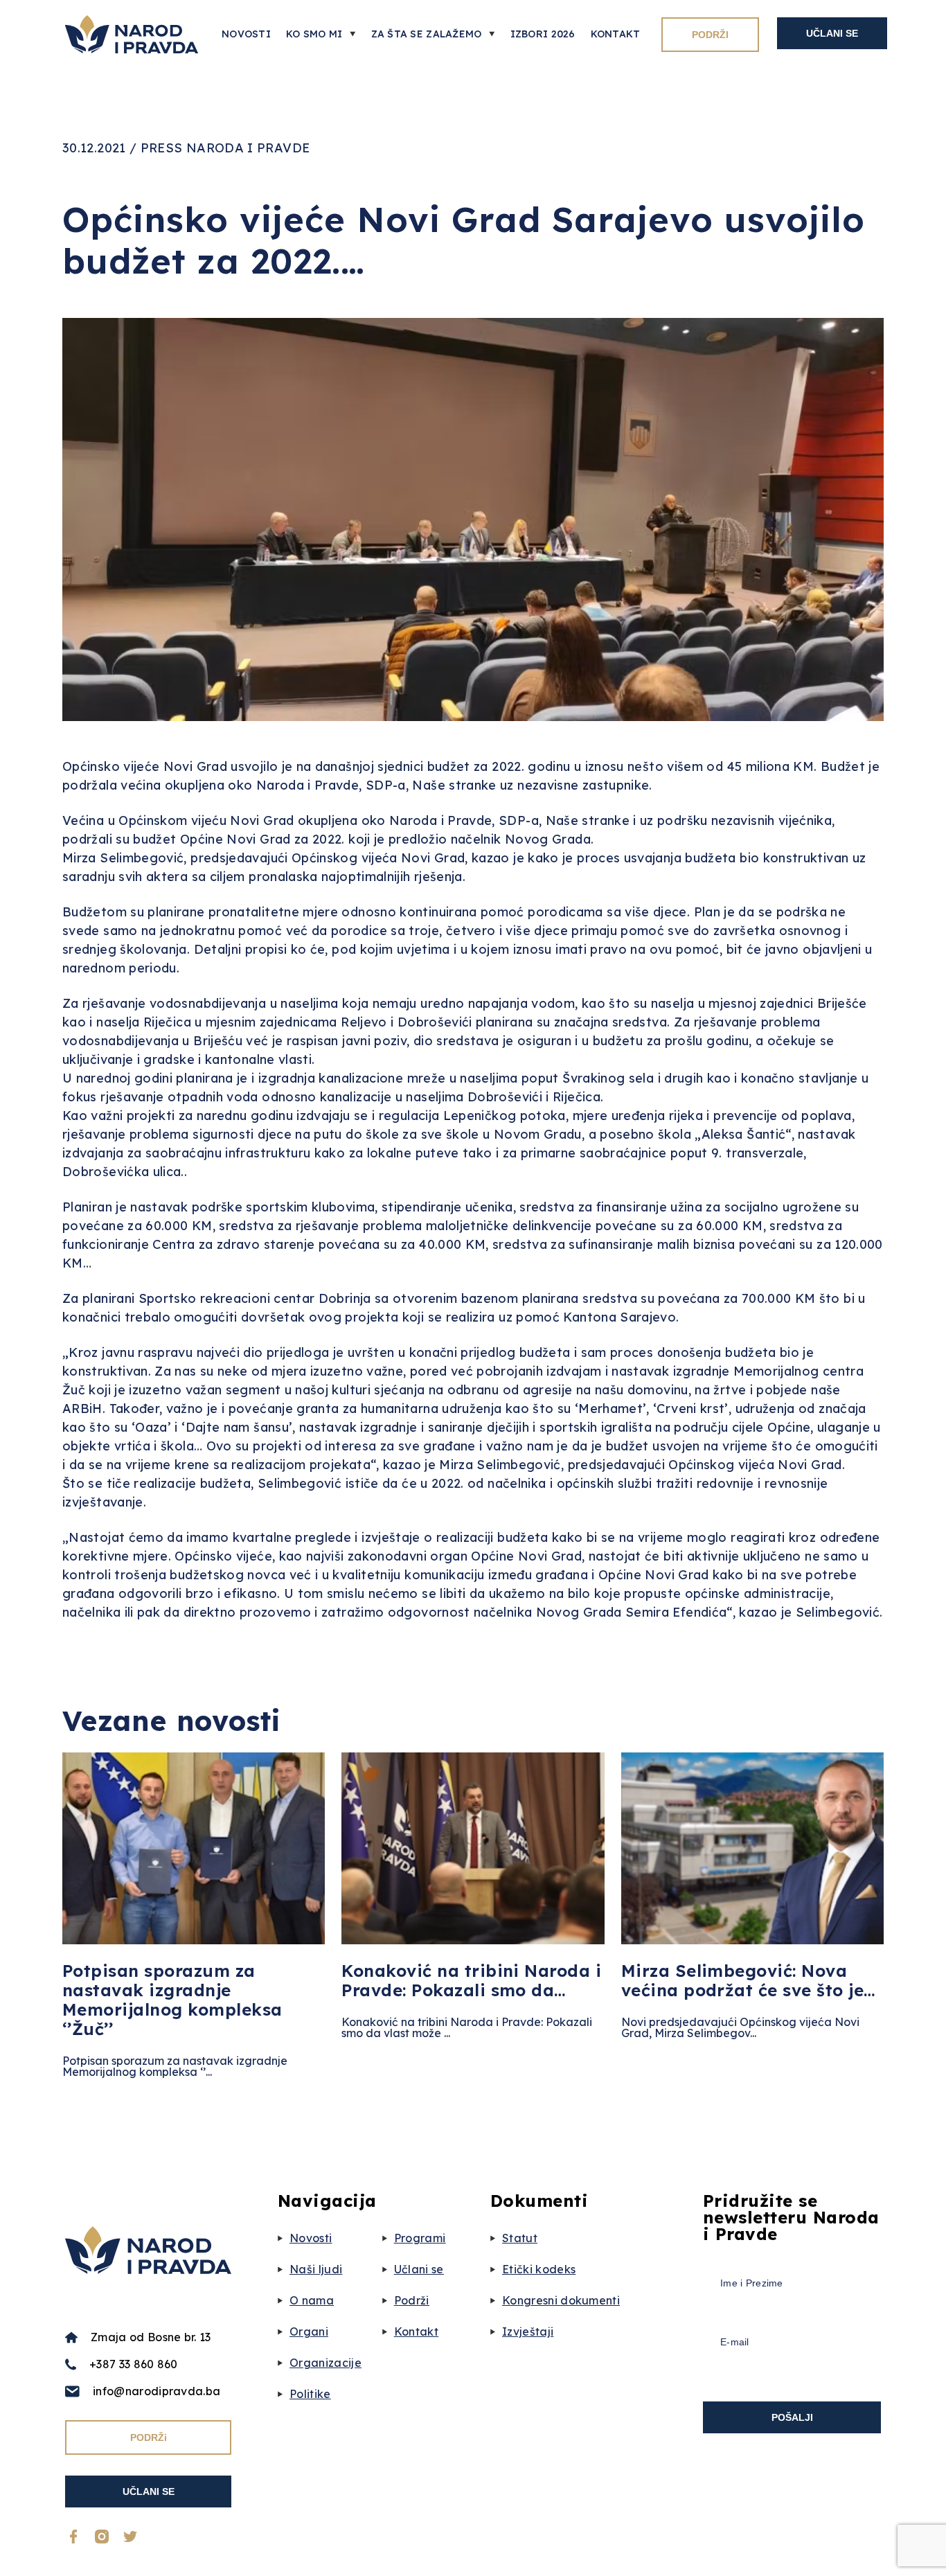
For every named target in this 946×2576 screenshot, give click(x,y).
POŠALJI (792, 2417)
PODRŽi (149, 2437)
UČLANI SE (832, 33)
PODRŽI (710, 35)
